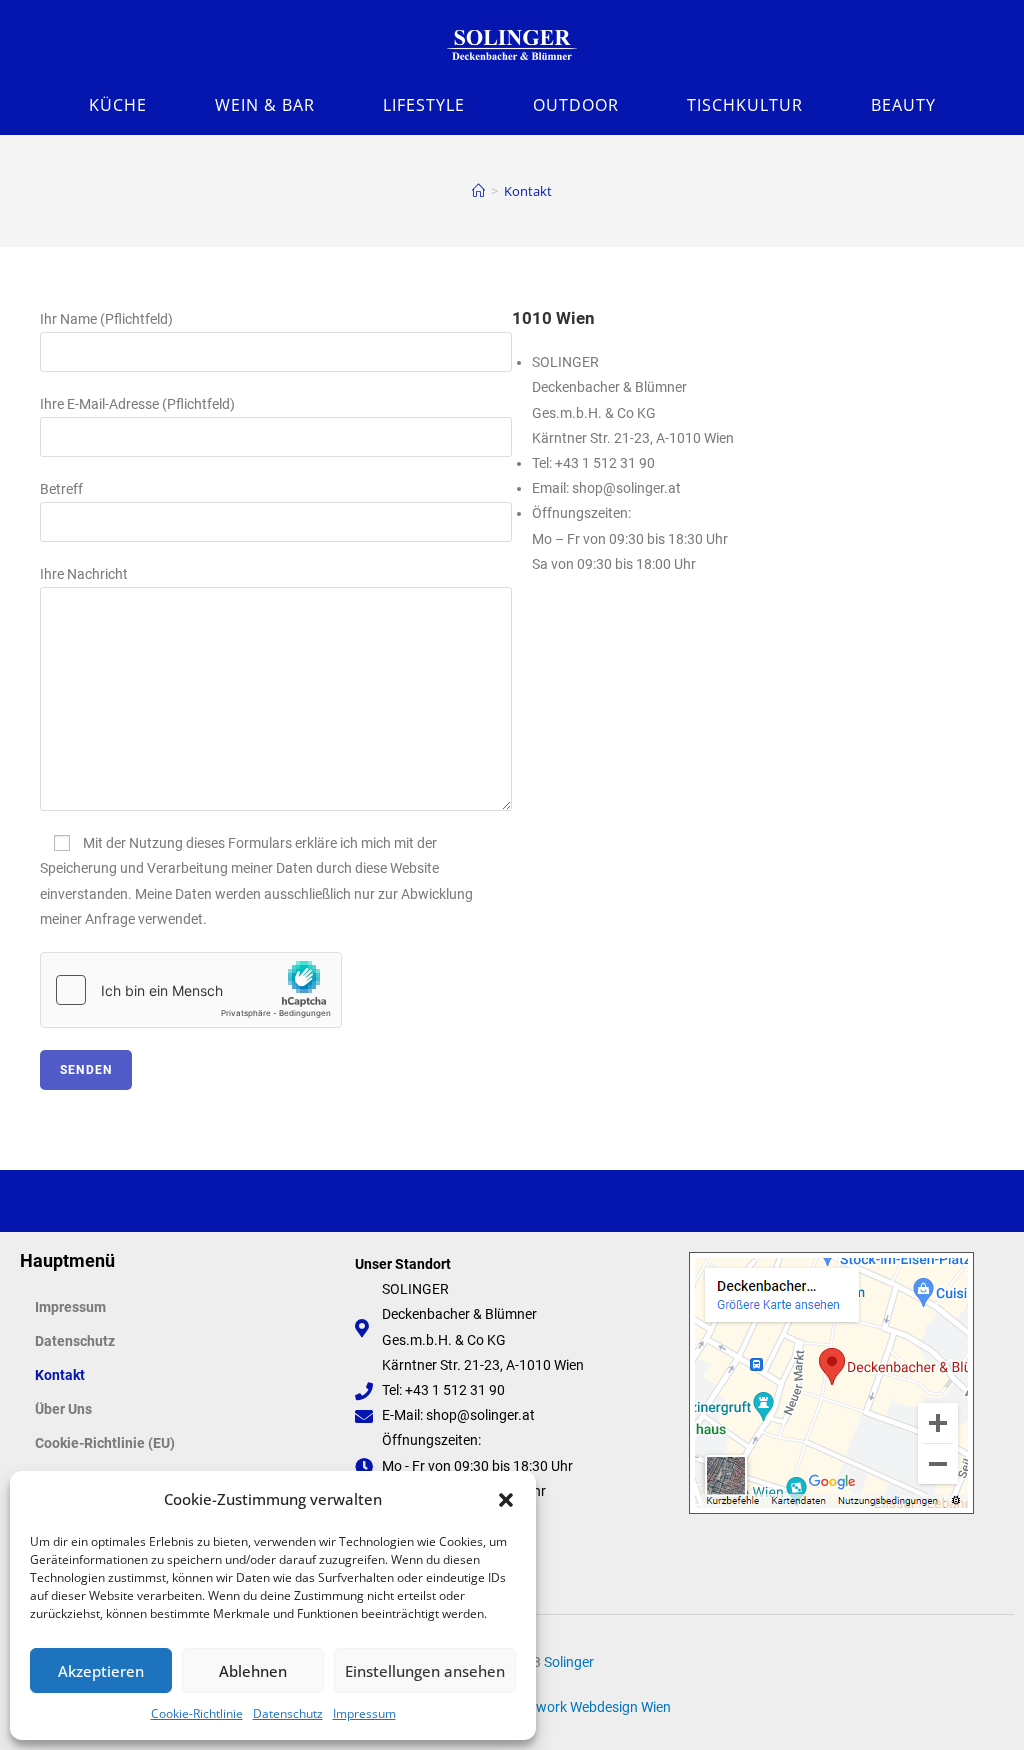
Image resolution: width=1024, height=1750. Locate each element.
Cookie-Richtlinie (197, 1713)
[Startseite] (478, 191)
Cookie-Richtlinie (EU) (105, 1443)
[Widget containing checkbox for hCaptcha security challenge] (191, 990)
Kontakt (528, 191)
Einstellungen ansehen (425, 1671)
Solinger (569, 1662)
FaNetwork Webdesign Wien (584, 1707)
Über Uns (63, 1409)
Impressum (364, 1713)
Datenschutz (288, 1713)
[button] (506, 1500)
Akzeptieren (101, 1671)
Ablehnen (253, 1671)
